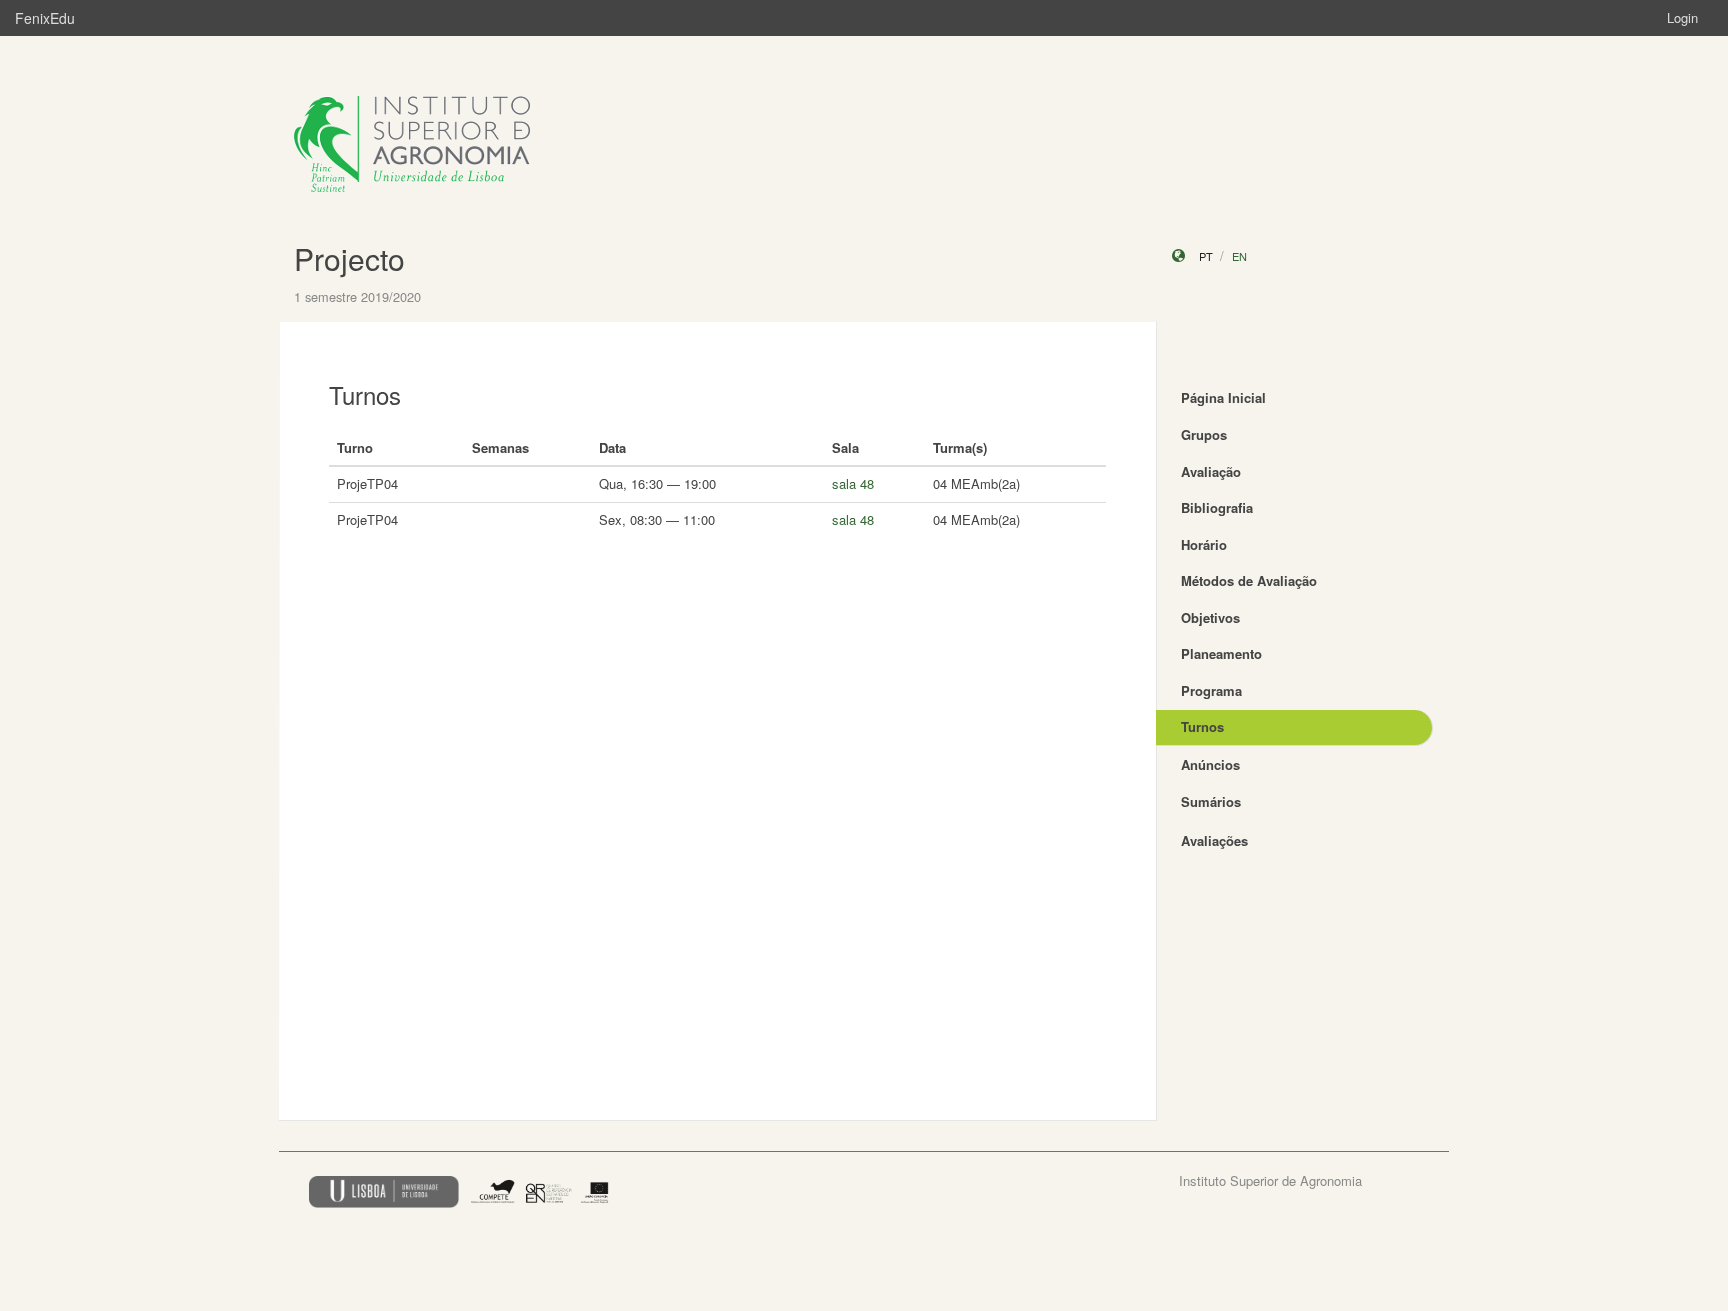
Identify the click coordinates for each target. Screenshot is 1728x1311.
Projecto (349, 258)
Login (1682, 17)
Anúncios (1210, 764)
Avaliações (1214, 840)
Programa (1211, 690)
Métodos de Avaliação (1249, 580)
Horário (1204, 544)
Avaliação (1211, 471)
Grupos (1204, 434)
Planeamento (1221, 653)
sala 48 (853, 483)
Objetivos (1210, 617)
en (1239, 256)
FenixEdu (45, 18)
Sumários (1211, 801)
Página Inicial (1223, 397)
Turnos (1202, 726)
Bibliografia (1217, 507)
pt (1206, 256)
